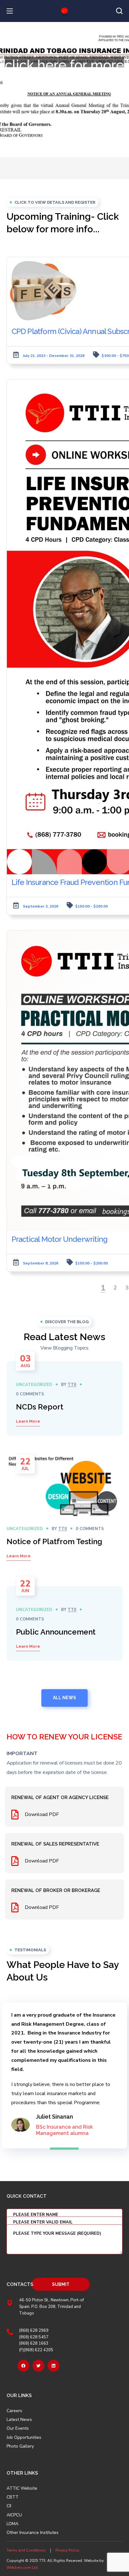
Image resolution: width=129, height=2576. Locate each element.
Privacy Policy (67, 2550)
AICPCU (14, 2515)
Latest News (19, 2420)
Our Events (18, 2428)
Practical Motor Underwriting (60, 1239)
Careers (14, 2411)
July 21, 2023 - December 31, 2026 (54, 356)
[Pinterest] (54, 2366)
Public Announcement (56, 1632)
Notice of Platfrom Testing (54, 1541)
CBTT (13, 2497)
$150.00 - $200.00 (91, 906)
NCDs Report (40, 1407)
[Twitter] (39, 2366)
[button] (119, 11)
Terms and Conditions (26, 2550)
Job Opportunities (24, 2438)
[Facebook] (23, 2366)
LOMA (13, 2524)
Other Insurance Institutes (33, 2533)
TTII (72, 1385)
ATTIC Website (22, 2488)
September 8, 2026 (41, 1263)
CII (9, 2506)
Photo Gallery (20, 2446)
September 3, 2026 (41, 906)
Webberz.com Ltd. (23, 2568)
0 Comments (30, 1394)
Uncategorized (34, 1385)
